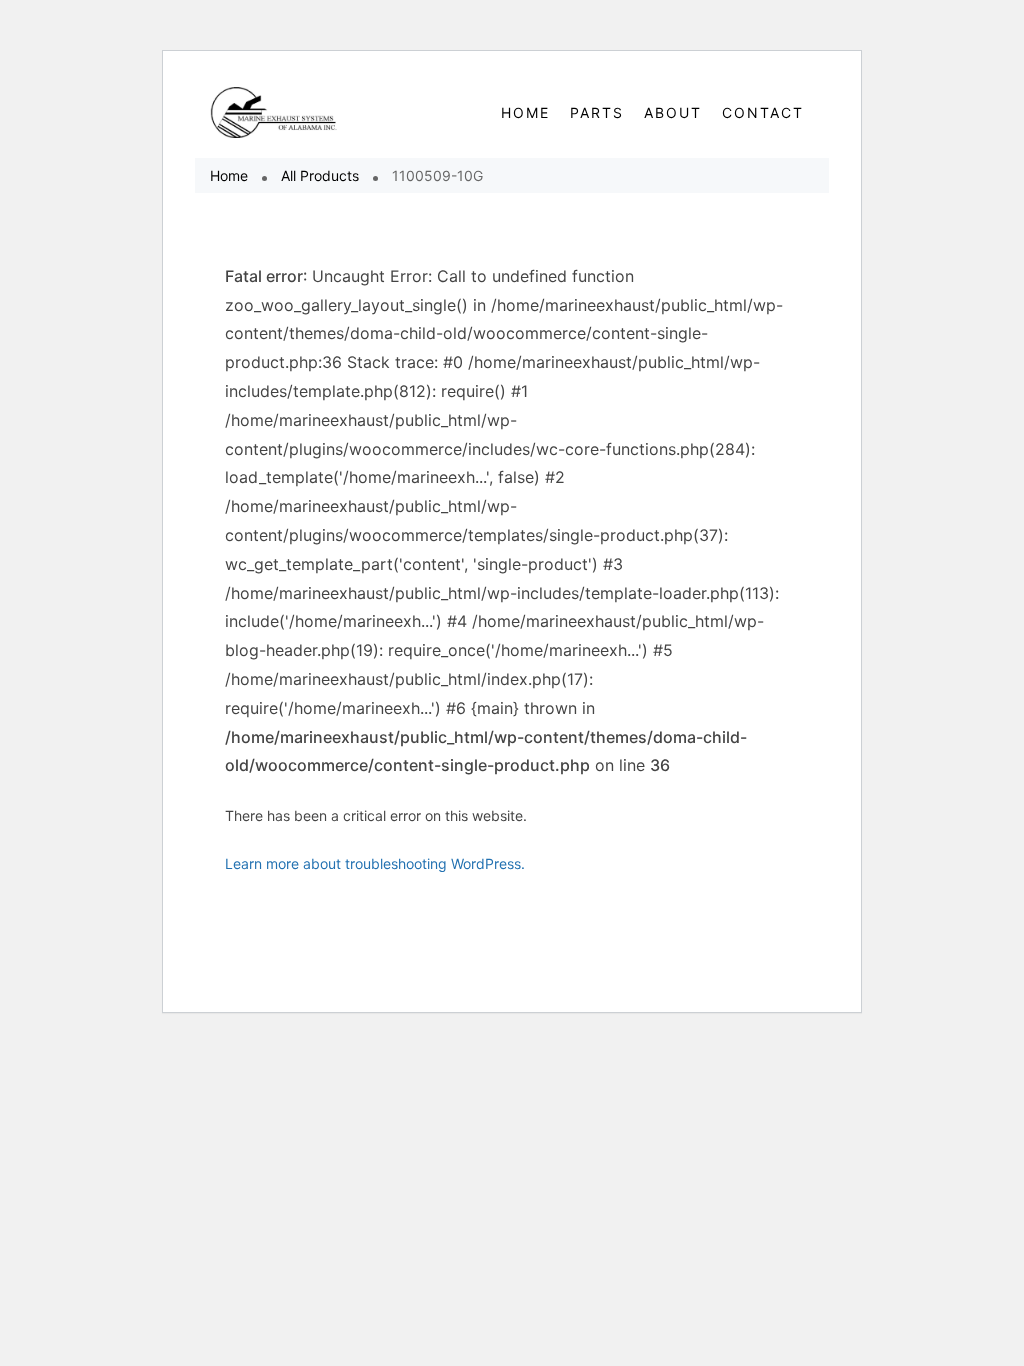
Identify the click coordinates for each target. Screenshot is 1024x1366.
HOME (525, 112)
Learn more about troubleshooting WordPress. (375, 863)
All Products (320, 175)
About (673, 112)
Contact (763, 112)
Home (229, 175)
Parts (597, 112)
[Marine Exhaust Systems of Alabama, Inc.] (274, 112)
